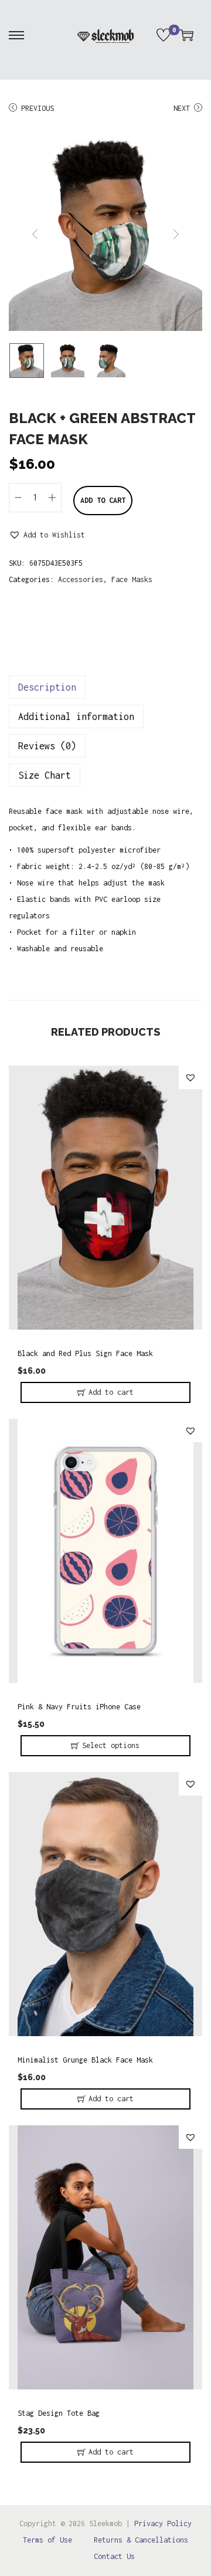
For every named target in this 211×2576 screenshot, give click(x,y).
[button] (47, 535)
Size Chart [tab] (45, 775)
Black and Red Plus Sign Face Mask (85, 1353)
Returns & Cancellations (141, 2540)
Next (182, 108)
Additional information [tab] (76, 716)
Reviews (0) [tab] (47, 746)
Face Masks (132, 579)
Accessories (81, 579)
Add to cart (103, 500)
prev (35, 234)
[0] (164, 35)
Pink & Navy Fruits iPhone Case (79, 1707)
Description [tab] (47, 687)
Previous (38, 108)
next (176, 234)
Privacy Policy (163, 2523)
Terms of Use (47, 2540)
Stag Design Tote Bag (59, 2413)
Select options (111, 1745)
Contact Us (114, 2556)
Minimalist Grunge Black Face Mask (85, 2060)
